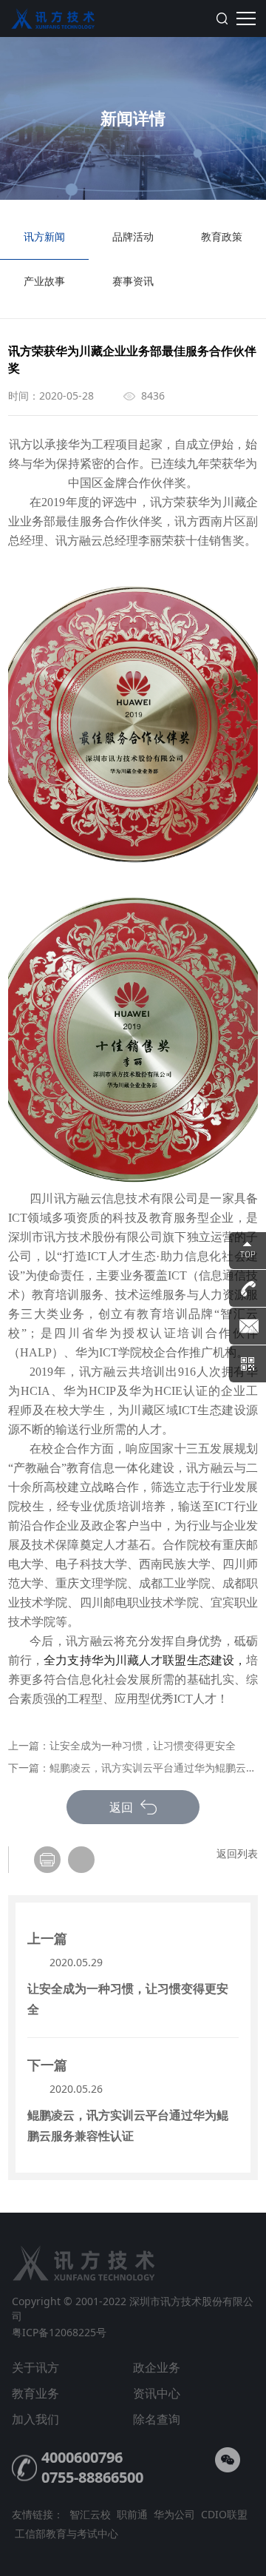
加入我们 (35, 2419)
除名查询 (157, 2419)
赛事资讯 (133, 281)
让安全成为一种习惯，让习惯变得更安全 (143, 1745)
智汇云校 (90, 2514)
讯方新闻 (44, 236)
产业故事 (44, 281)
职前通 (132, 2514)
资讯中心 (157, 2393)
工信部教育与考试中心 (66, 2533)
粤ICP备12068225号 (59, 2332)
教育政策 (222, 236)
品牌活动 (133, 236)
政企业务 (157, 2367)
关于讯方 (35, 2367)
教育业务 (35, 2393)
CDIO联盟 (224, 2514)
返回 (123, 1807)
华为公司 (174, 2514)
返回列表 (237, 1853)
